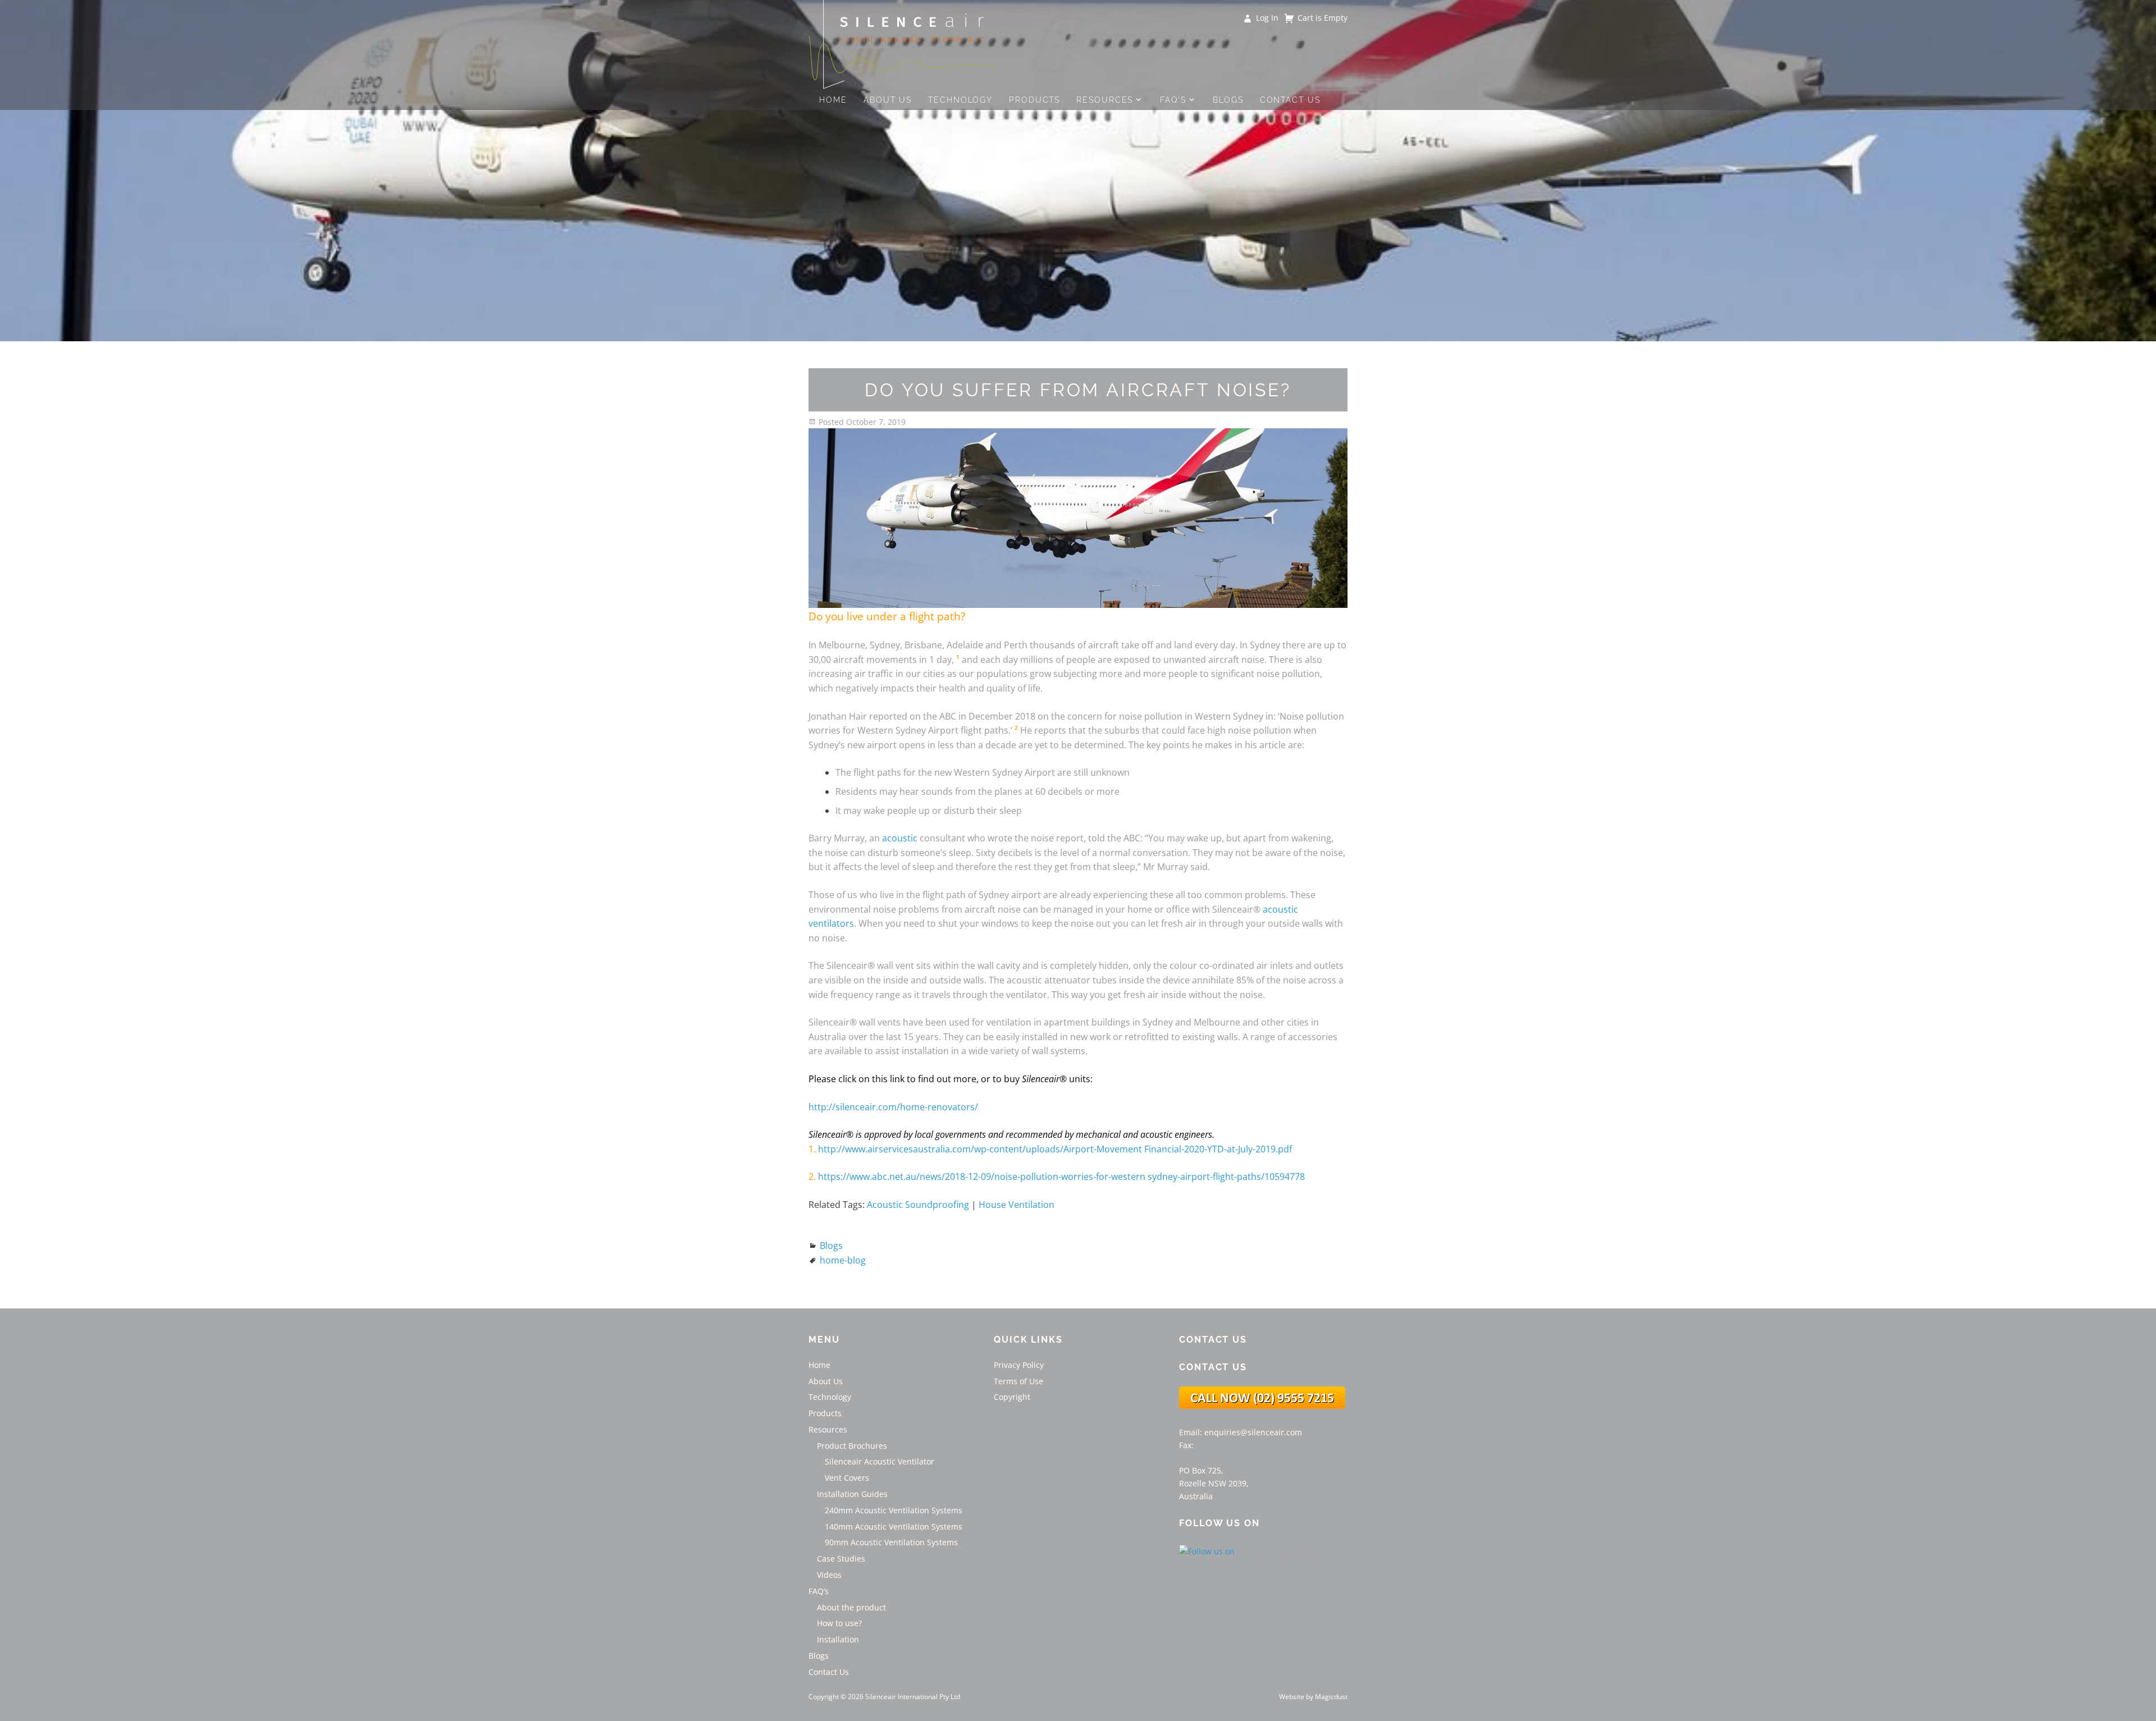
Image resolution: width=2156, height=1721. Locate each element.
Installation (838, 1639)
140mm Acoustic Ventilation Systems (894, 1527)
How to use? (839, 1623)
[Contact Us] (1262, 1406)
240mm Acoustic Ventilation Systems (894, 1510)
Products (1034, 100)
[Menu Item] (1261, 1553)
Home (833, 100)
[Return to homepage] (902, 45)
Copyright (1012, 1397)
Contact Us (1290, 100)
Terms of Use (1018, 1381)
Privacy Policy (1019, 1365)
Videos (829, 1575)
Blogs (1228, 100)
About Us (888, 100)
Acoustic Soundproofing (918, 1205)
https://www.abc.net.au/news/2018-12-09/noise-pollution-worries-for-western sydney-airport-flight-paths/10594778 (1061, 1177)
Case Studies (841, 1558)
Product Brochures (852, 1446)
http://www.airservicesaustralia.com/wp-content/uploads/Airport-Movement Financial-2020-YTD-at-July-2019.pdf (1055, 1149)
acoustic (900, 838)
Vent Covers (847, 1478)
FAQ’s (1173, 100)
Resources (1105, 100)
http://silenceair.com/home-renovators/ (893, 1107)
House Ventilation (1017, 1205)
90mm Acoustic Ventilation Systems (891, 1542)
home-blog (843, 1260)
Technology (960, 100)
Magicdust (1331, 1697)
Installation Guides (852, 1494)
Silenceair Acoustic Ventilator (880, 1461)
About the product (851, 1607)
